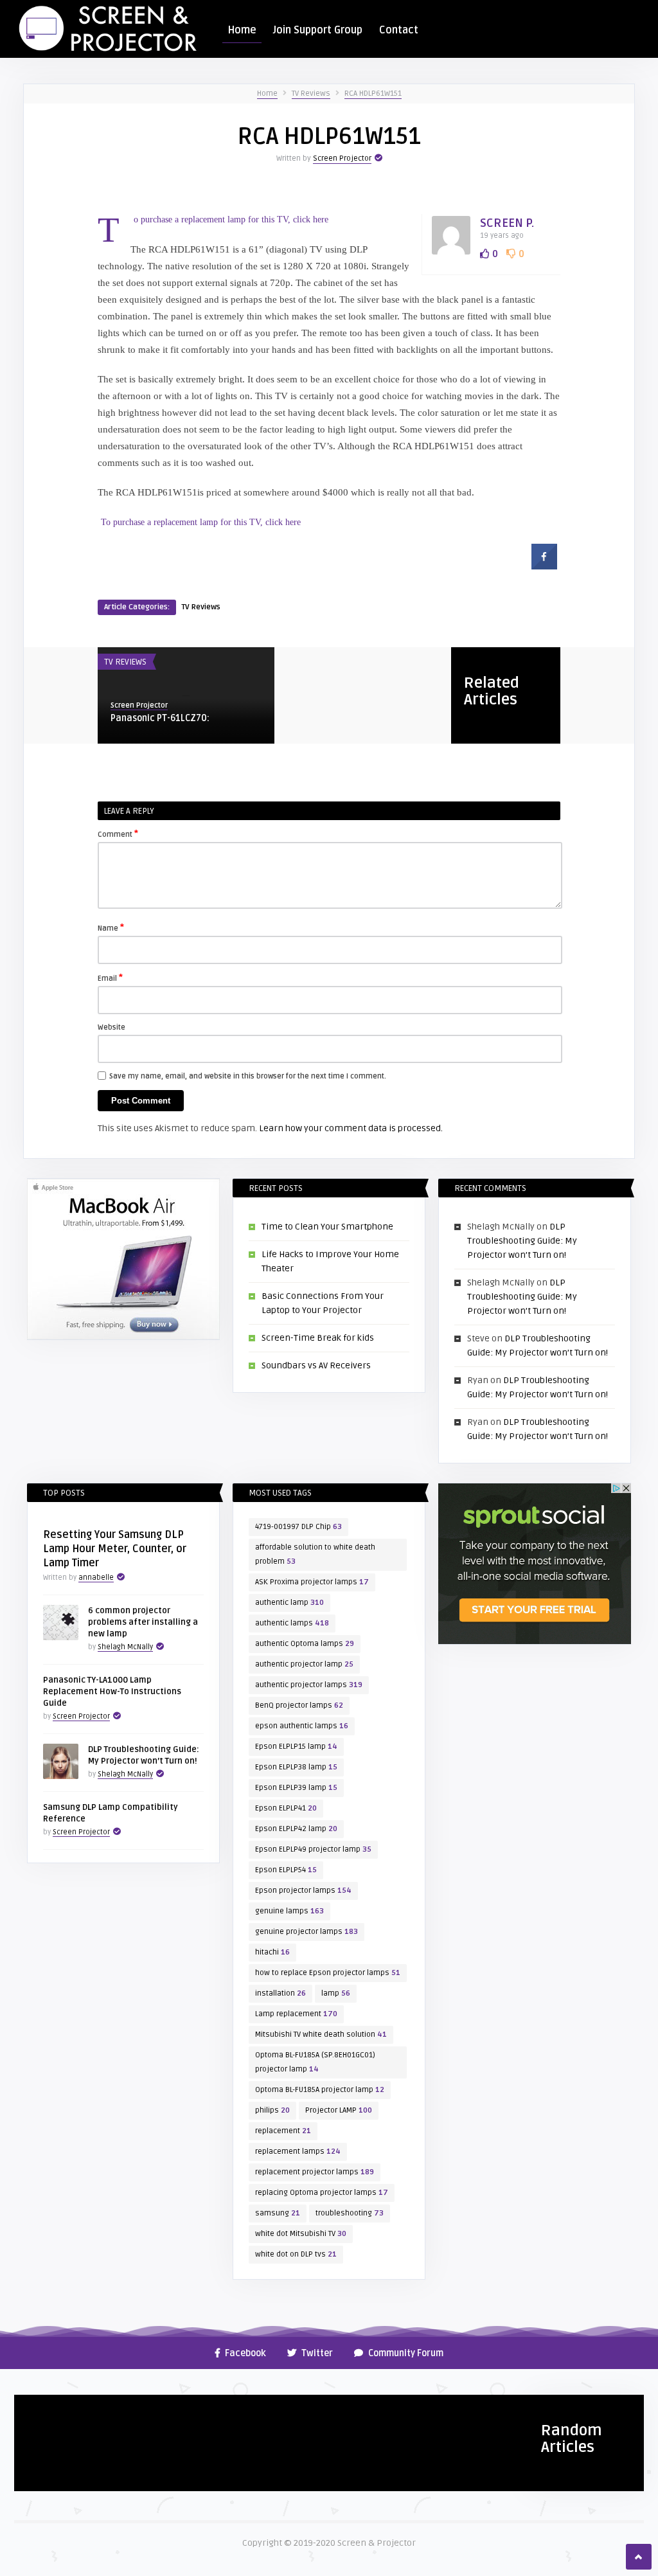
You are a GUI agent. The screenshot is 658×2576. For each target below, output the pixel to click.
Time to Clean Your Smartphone (327, 1227)
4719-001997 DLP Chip (298, 1527)
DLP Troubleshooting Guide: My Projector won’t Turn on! (522, 1241)
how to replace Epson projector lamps (328, 1973)
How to (35, 2410)
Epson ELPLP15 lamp (296, 1747)
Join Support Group (318, 30)
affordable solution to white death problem (315, 1554)
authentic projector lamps (309, 1685)
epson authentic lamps (302, 1726)
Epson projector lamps (303, 1891)
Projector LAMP (339, 2110)
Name (111, 927)
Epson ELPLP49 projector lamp (313, 1849)
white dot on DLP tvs (296, 2254)
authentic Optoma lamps (305, 1644)
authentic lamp (289, 1603)
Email (110, 978)
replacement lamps (298, 2151)
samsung (278, 2213)
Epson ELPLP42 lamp (296, 1829)
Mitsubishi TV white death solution (321, 2035)
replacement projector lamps (315, 2172)
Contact (399, 30)
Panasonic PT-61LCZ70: (160, 718)
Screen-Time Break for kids (318, 1338)
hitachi (272, 1952)
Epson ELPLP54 (286, 1870)
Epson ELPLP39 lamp (296, 1788)
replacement (283, 2131)
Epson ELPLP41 (286, 1808)
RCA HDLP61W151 (373, 94)
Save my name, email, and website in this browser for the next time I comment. (248, 1076)
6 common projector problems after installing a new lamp (143, 1622)
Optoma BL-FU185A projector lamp (320, 2090)
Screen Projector (342, 158)
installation (280, 1993)
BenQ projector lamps (299, 1705)
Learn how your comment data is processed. (351, 1128)
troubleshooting (350, 2213)
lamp (336, 1993)
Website (111, 1027)
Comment (118, 834)
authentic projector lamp (304, 1664)
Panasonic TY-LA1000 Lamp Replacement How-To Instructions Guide (112, 1692)
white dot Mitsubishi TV (301, 2234)
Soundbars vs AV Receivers (316, 1365)
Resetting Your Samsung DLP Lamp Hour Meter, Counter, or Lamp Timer (115, 1549)
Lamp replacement (296, 2014)
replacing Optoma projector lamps (322, 2193)
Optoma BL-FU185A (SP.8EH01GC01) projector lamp (315, 2062)
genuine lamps (289, 1911)
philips (272, 2110)
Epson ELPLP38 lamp (296, 1767)
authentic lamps (292, 1623)
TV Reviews (311, 94)
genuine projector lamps (307, 1932)
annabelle (96, 1578)
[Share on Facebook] (544, 566)
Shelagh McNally (125, 1647)
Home (242, 30)
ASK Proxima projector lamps (312, 1582)
